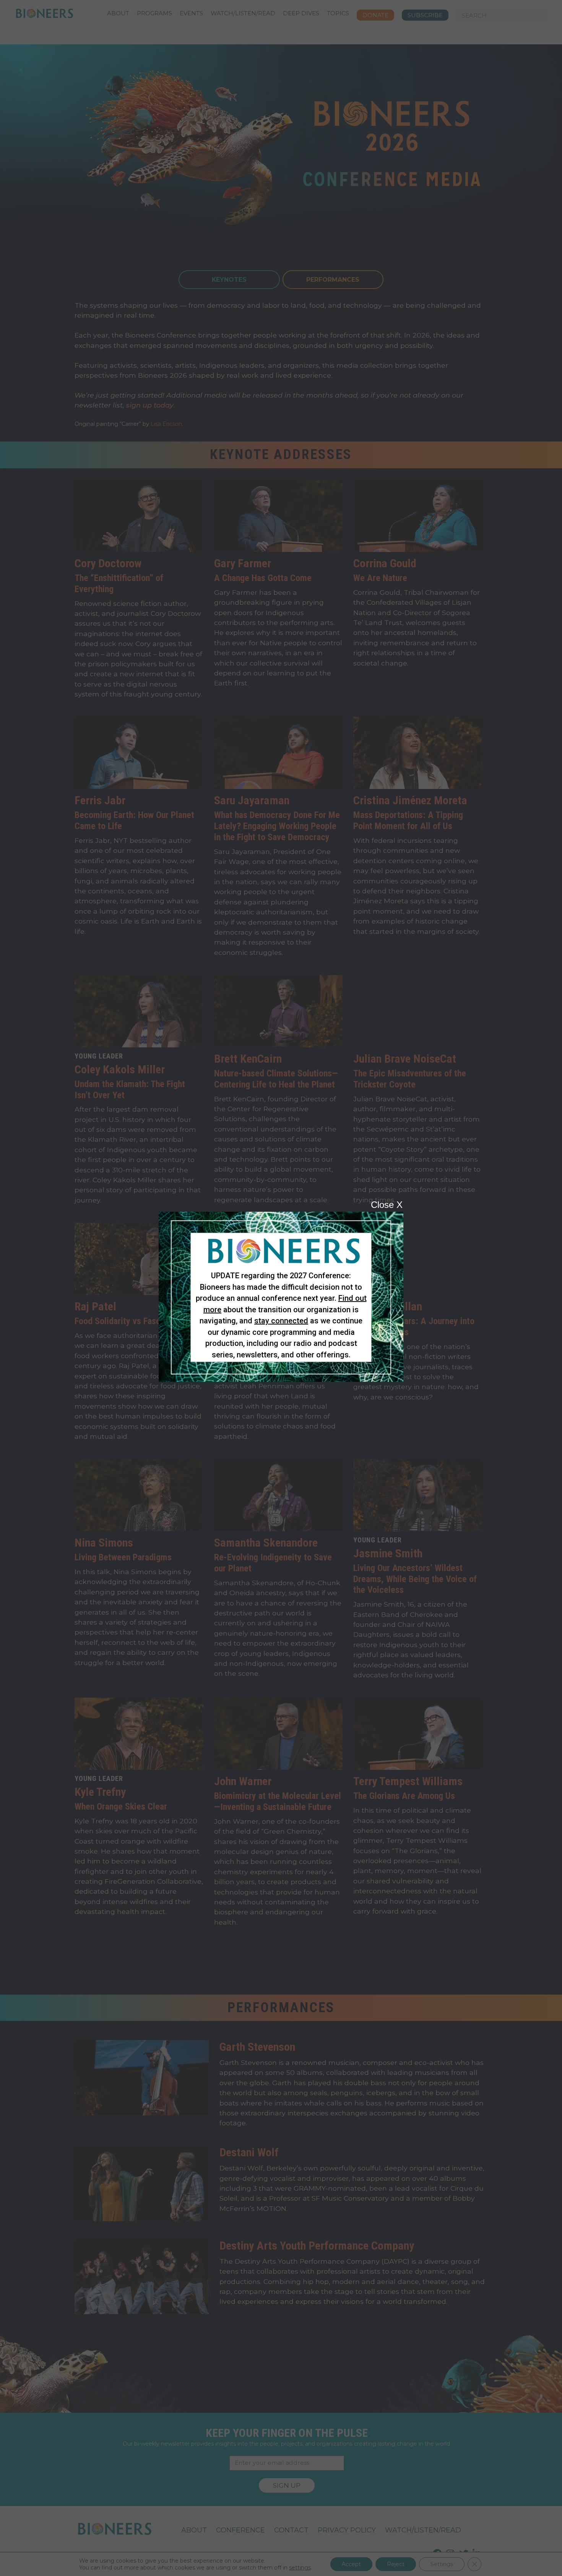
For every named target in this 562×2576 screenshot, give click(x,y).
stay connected (281, 1321)
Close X (387, 1205)
